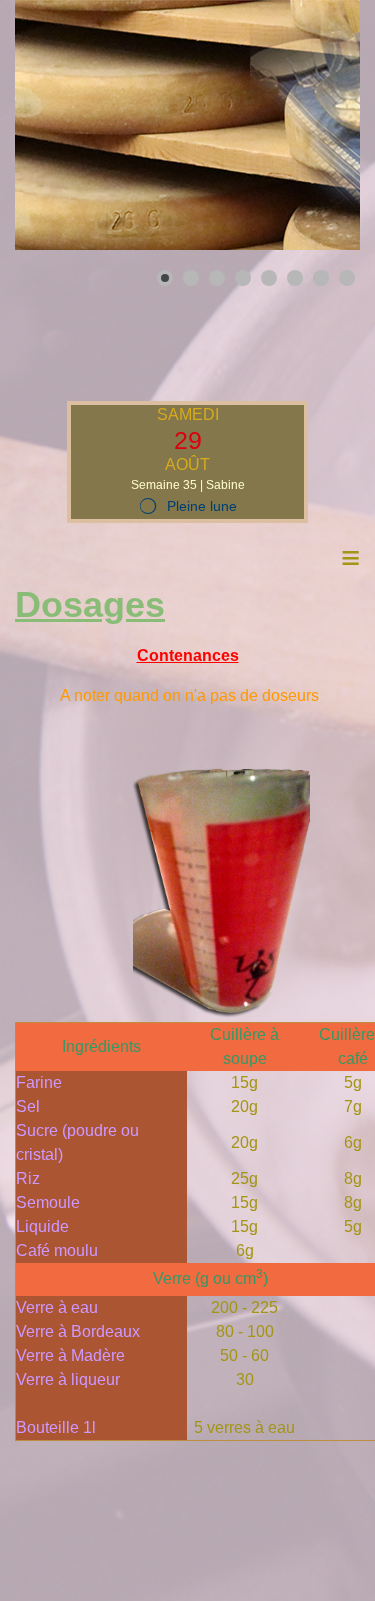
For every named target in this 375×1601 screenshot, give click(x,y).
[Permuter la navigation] (28, 336)
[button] (299, 125)
